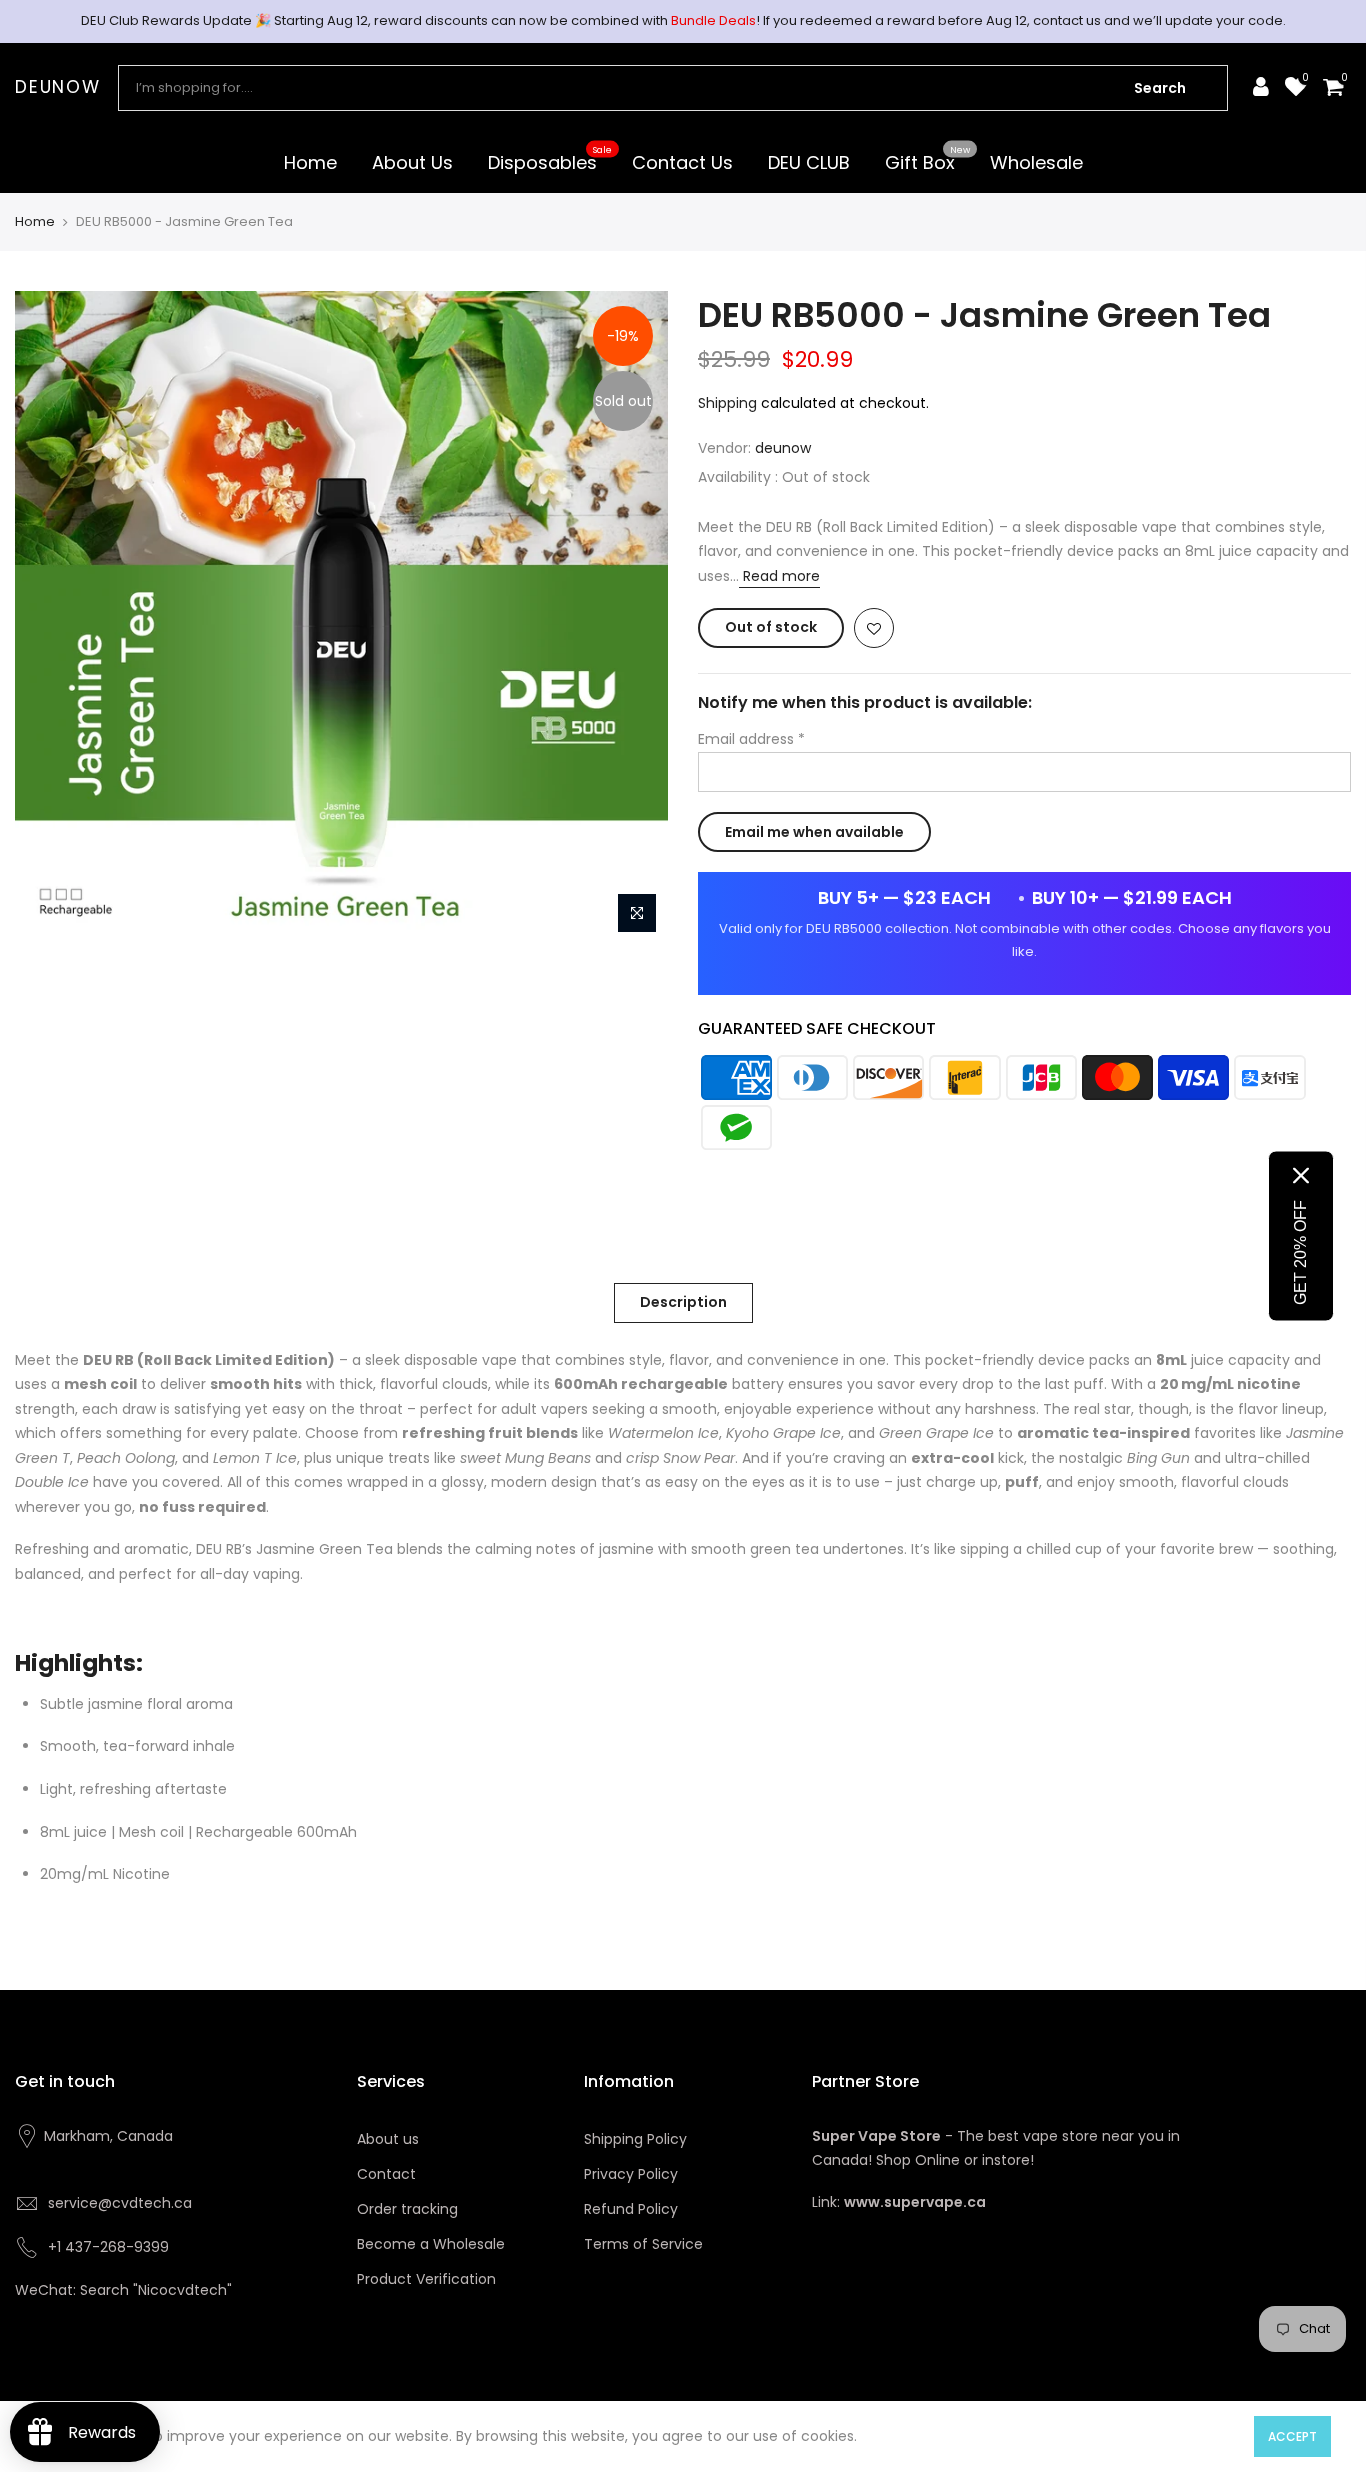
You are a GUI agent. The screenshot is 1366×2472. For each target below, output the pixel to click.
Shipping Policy (635, 2139)
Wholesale (1036, 162)
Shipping (727, 403)
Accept (1292, 2436)
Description (683, 1302)
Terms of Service (643, 2244)
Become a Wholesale (431, 2244)
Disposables (550, 159)
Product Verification (426, 2279)
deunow (58, 88)
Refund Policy (631, 2209)
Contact (386, 2174)
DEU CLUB (809, 162)
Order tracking (407, 2209)
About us (388, 2139)
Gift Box (928, 159)
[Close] (1301, 1176)
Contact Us (682, 162)
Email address (751, 739)
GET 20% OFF (1300, 1252)
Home (310, 162)
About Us (412, 162)
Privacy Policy (631, 2174)
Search (1160, 88)
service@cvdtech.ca (120, 2203)
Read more (779, 576)
